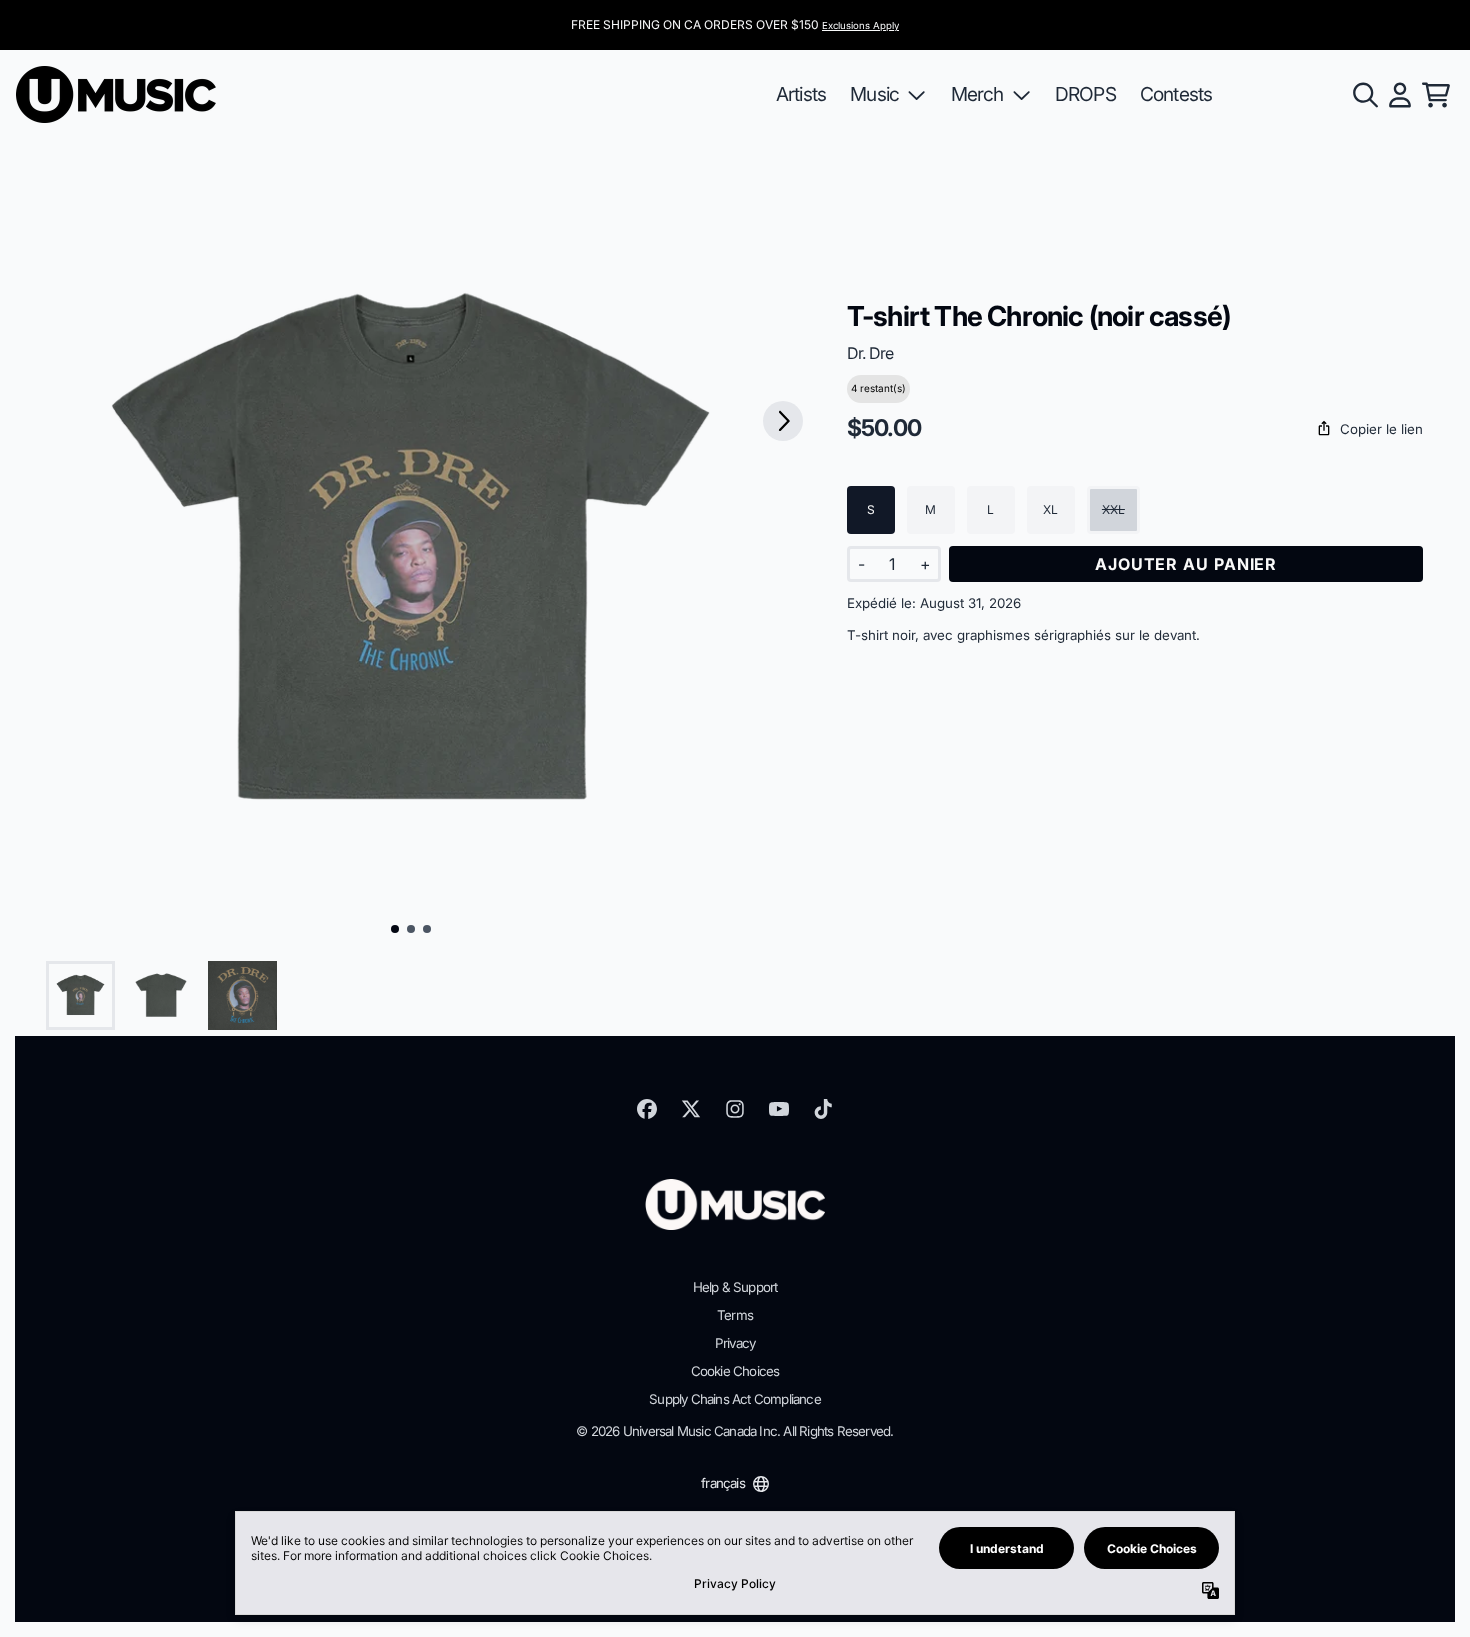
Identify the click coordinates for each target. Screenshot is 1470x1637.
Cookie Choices (735, 1371)
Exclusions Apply (860, 25)
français (723, 1483)
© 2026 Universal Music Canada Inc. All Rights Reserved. (734, 1431)
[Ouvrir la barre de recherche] (1364, 95)
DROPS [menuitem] (1085, 94)
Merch (977, 94)
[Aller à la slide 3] (427, 929)
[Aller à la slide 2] (411, 929)
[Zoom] (411, 553)
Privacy (735, 1343)
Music (874, 94)
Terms (735, 1315)
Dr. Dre (870, 353)
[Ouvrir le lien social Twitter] (691, 1109)
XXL (1113, 509)
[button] (1135, 430)
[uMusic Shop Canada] (116, 94)
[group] (80, 995)
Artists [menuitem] (801, 94)
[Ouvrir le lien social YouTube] (779, 1109)
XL (1050, 509)
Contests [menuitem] (1176, 94)
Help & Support (735, 1287)
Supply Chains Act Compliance (735, 1399)
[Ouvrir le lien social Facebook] (647, 1109)
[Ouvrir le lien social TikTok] (823, 1109)
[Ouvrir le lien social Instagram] (735, 1109)
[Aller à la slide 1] (395, 929)
